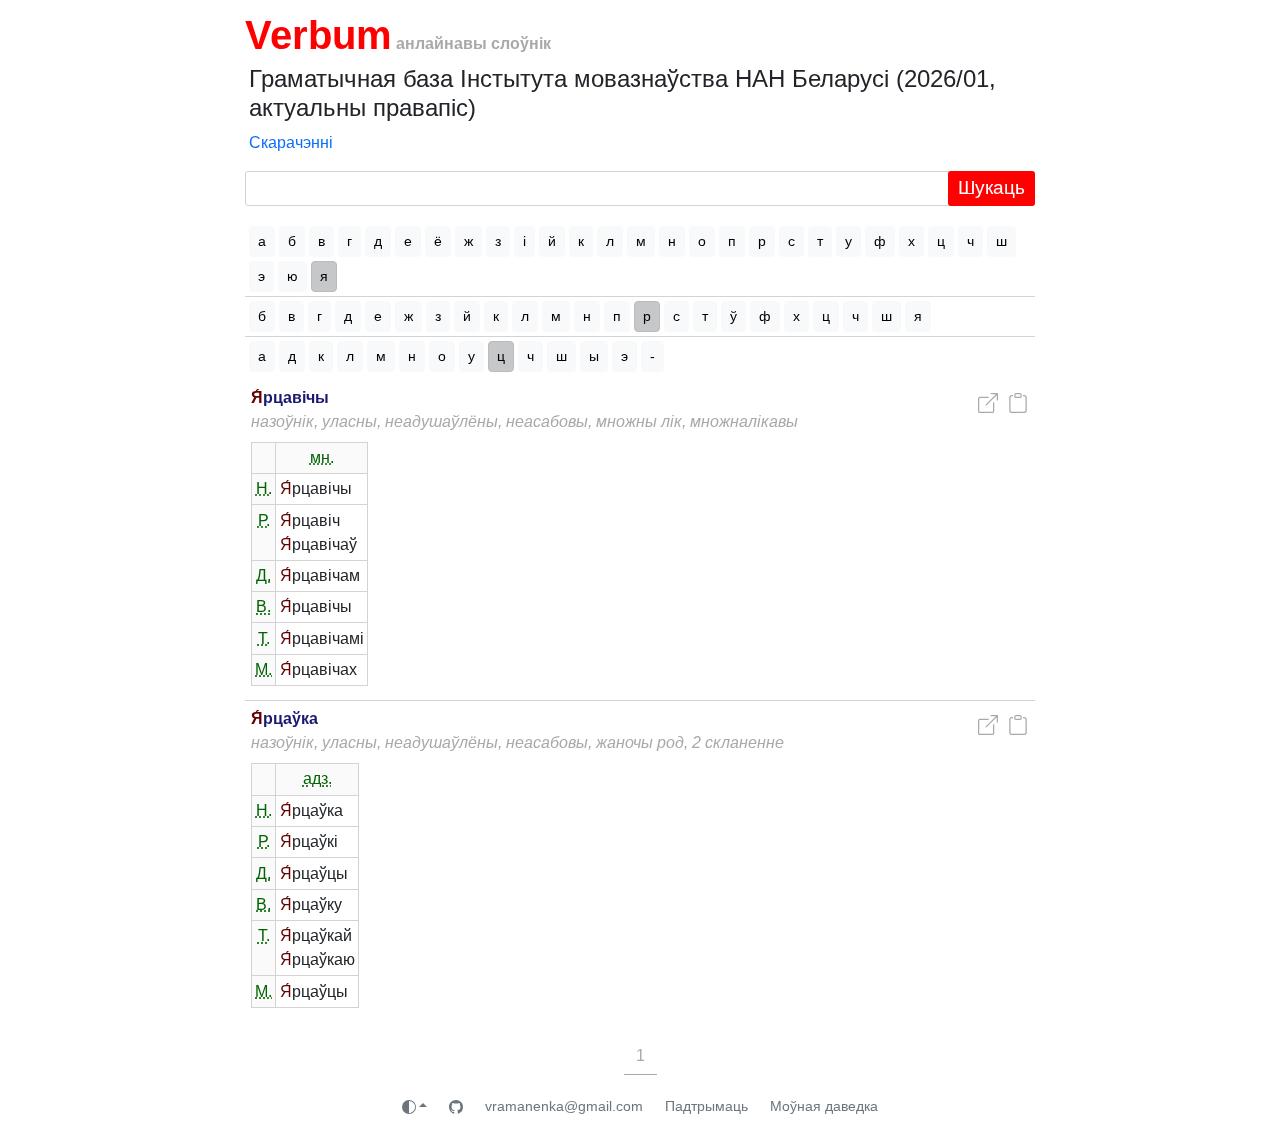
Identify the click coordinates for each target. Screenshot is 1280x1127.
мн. (322, 457)
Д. (263, 575)
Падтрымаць (706, 1106)
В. (263, 606)
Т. (264, 638)
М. (263, 669)
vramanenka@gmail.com (564, 1106)
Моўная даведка (824, 1106)
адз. (317, 778)
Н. (264, 488)
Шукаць (991, 187)
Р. (264, 520)
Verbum (318, 35)
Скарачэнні (291, 142)
